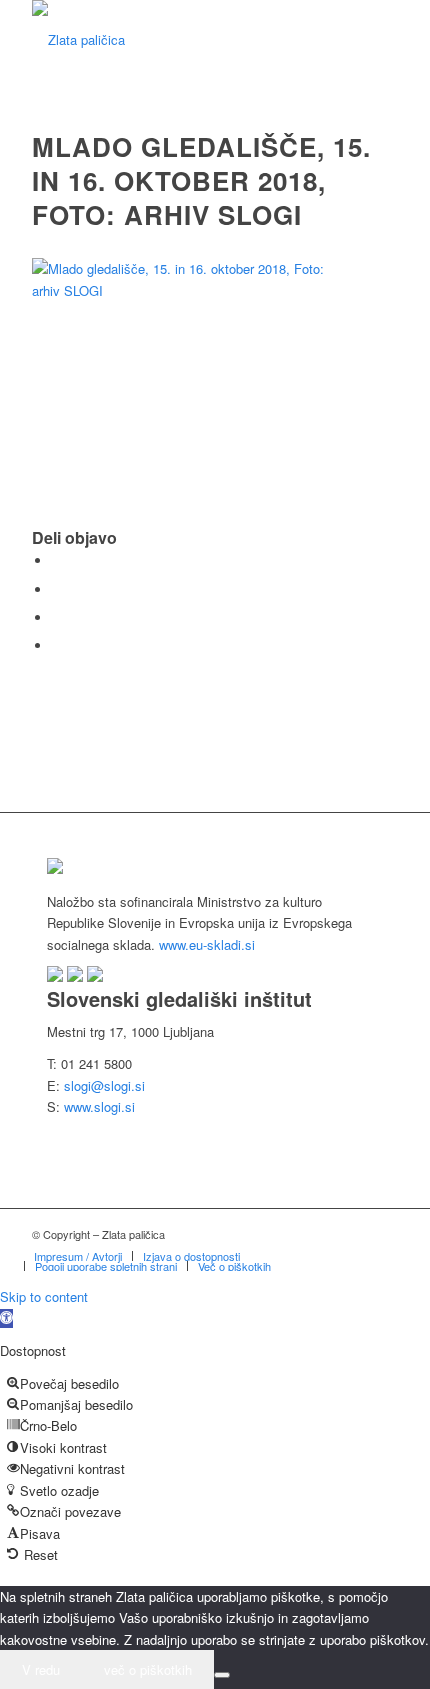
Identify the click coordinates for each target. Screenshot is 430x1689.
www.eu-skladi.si (207, 944)
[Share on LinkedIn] (57, 617)
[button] (6, 1318)
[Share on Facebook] (57, 560)
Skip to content (44, 1296)
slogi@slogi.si (104, 1085)
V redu (41, 1669)
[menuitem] (78, 1256)
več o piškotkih (148, 1669)
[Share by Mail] (57, 645)
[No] (222, 1675)
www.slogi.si (99, 1106)
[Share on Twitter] (57, 589)
